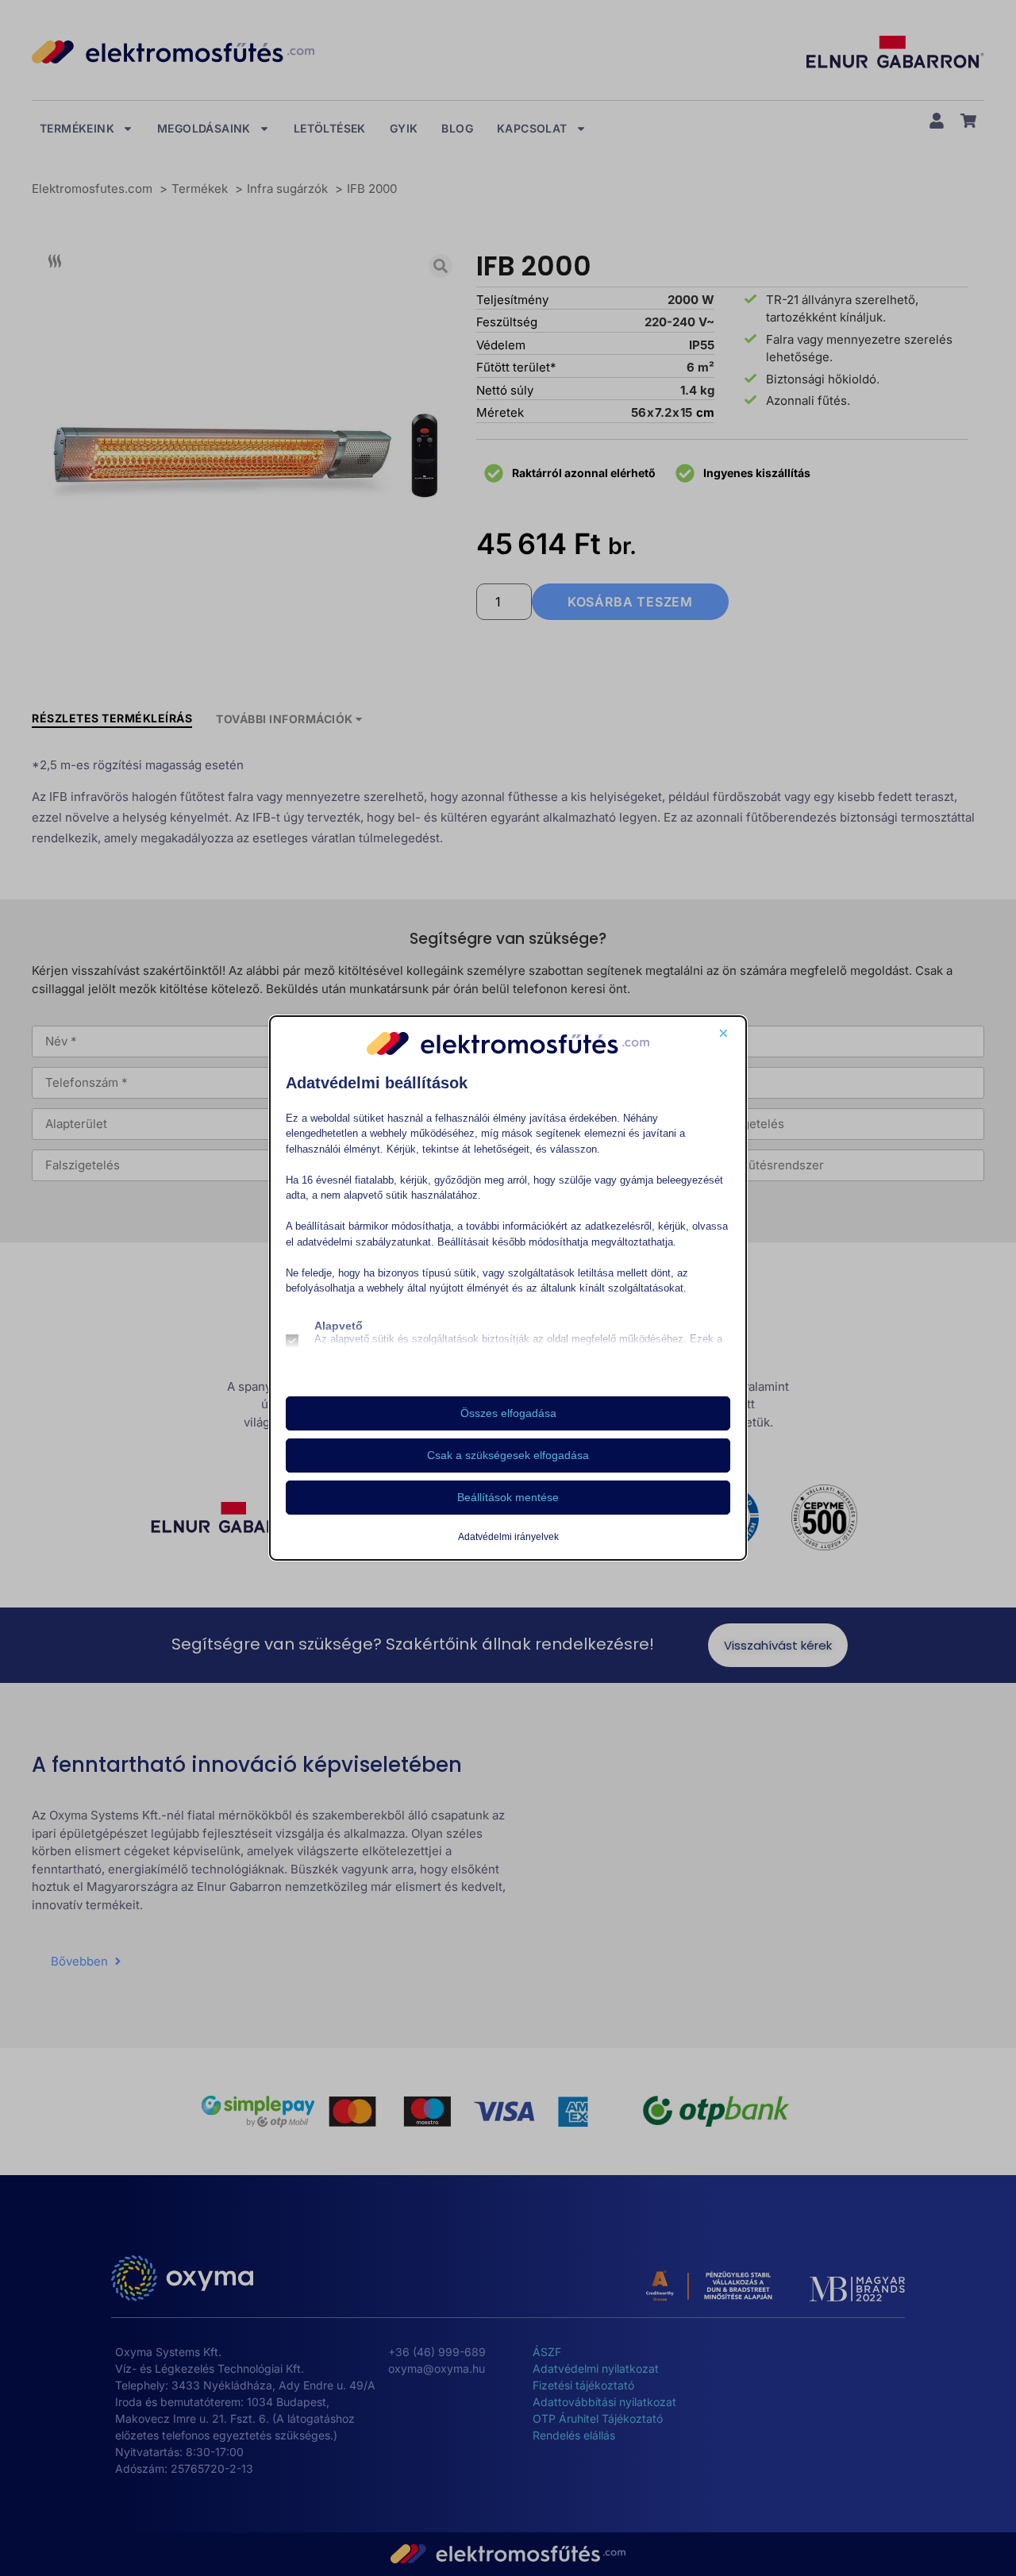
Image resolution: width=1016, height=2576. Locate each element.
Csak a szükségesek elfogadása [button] (508, 1455)
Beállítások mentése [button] (508, 1497)
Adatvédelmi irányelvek (508, 1537)
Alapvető (339, 1326)
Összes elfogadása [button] (508, 1413)
